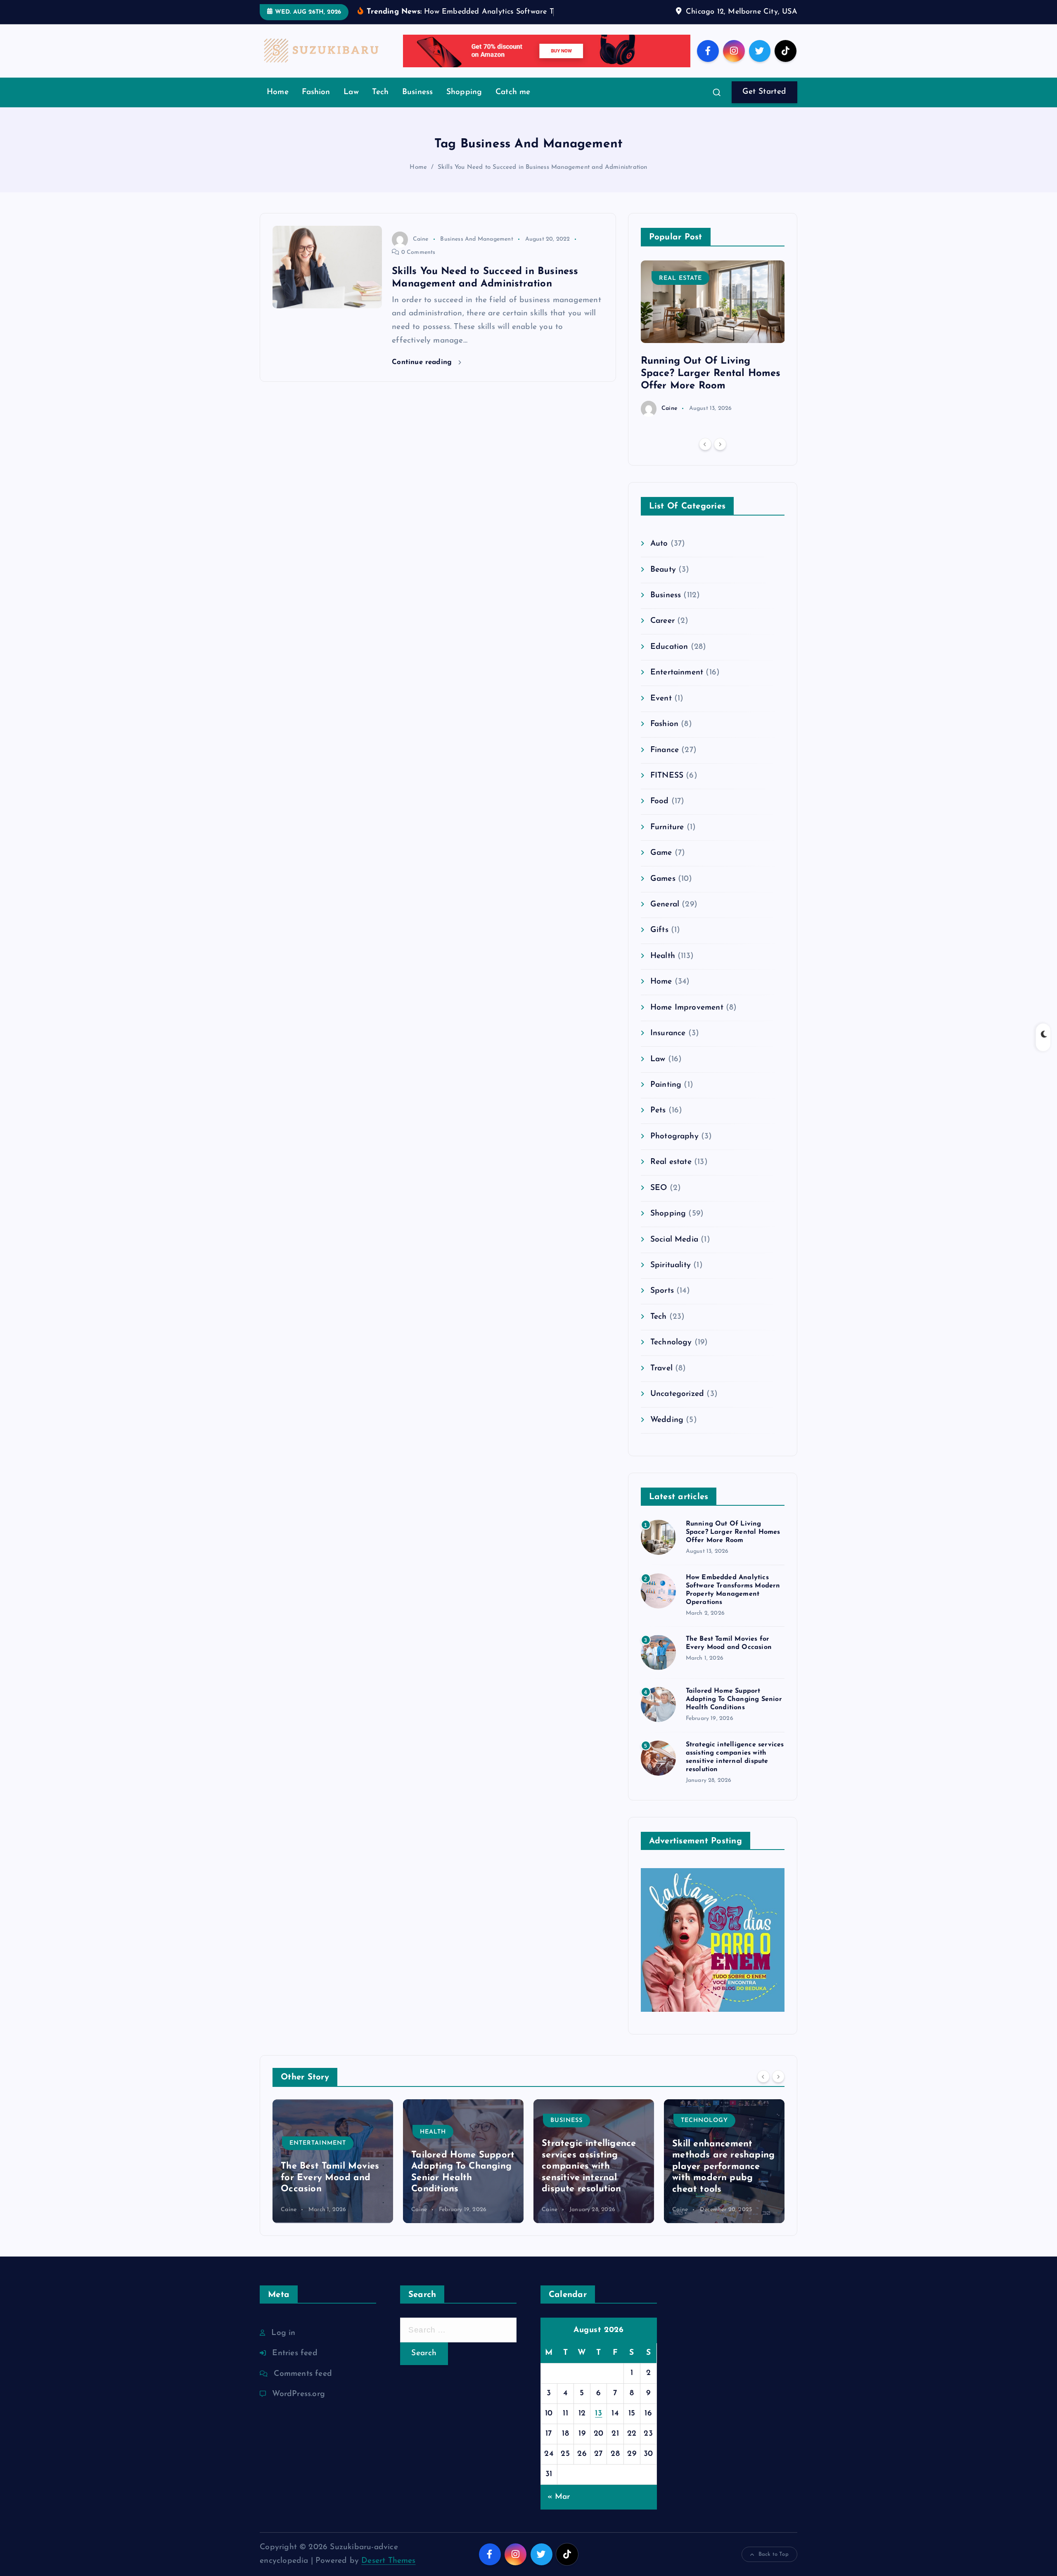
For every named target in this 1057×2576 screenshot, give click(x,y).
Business (418, 105)
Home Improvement (687, 1020)
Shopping (464, 105)
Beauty (663, 582)
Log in (283, 2345)
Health (663, 969)
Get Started (764, 105)
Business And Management (476, 252)
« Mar (559, 2509)
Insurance (668, 1046)
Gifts (659, 943)
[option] (713, 351)
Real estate (680, 291)
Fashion (316, 105)
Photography (674, 1149)
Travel (661, 1381)
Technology (671, 1355)
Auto (659, 557)
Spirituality (671, 1278)
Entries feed (295, 2366)
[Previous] (705, 457)
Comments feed (303, 2386)
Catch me (513, 105)
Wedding (667, 1432)
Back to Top (774, 2567)
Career (662, 634)
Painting (666, 1098)
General (665, 917)
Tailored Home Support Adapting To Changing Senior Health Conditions (734, 1712)
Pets (658, 1123)
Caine (421, 252)
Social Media (674, 1252)
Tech (380, 105)
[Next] (720, 457)
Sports (662, 1304)
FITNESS (667, 789)
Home (278, 105)
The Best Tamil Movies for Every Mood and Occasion (330, 2190)
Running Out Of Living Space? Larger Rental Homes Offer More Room (711, 386)
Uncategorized (677, 1407)
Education (669, 659)
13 (598, 2426)
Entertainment (677, 685)
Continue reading (423, 375)
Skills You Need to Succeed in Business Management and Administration (543, 180)
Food (660, 814)
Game (661, 866)
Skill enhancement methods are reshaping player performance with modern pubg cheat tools (723, 2179)
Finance (665, 763)
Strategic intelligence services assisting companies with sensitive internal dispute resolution (589, 2179)
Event (661, 711)
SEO (659, 1200)
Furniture (667, 840)
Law (351, 105)
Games (663, 891)
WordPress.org (299, 2407)
